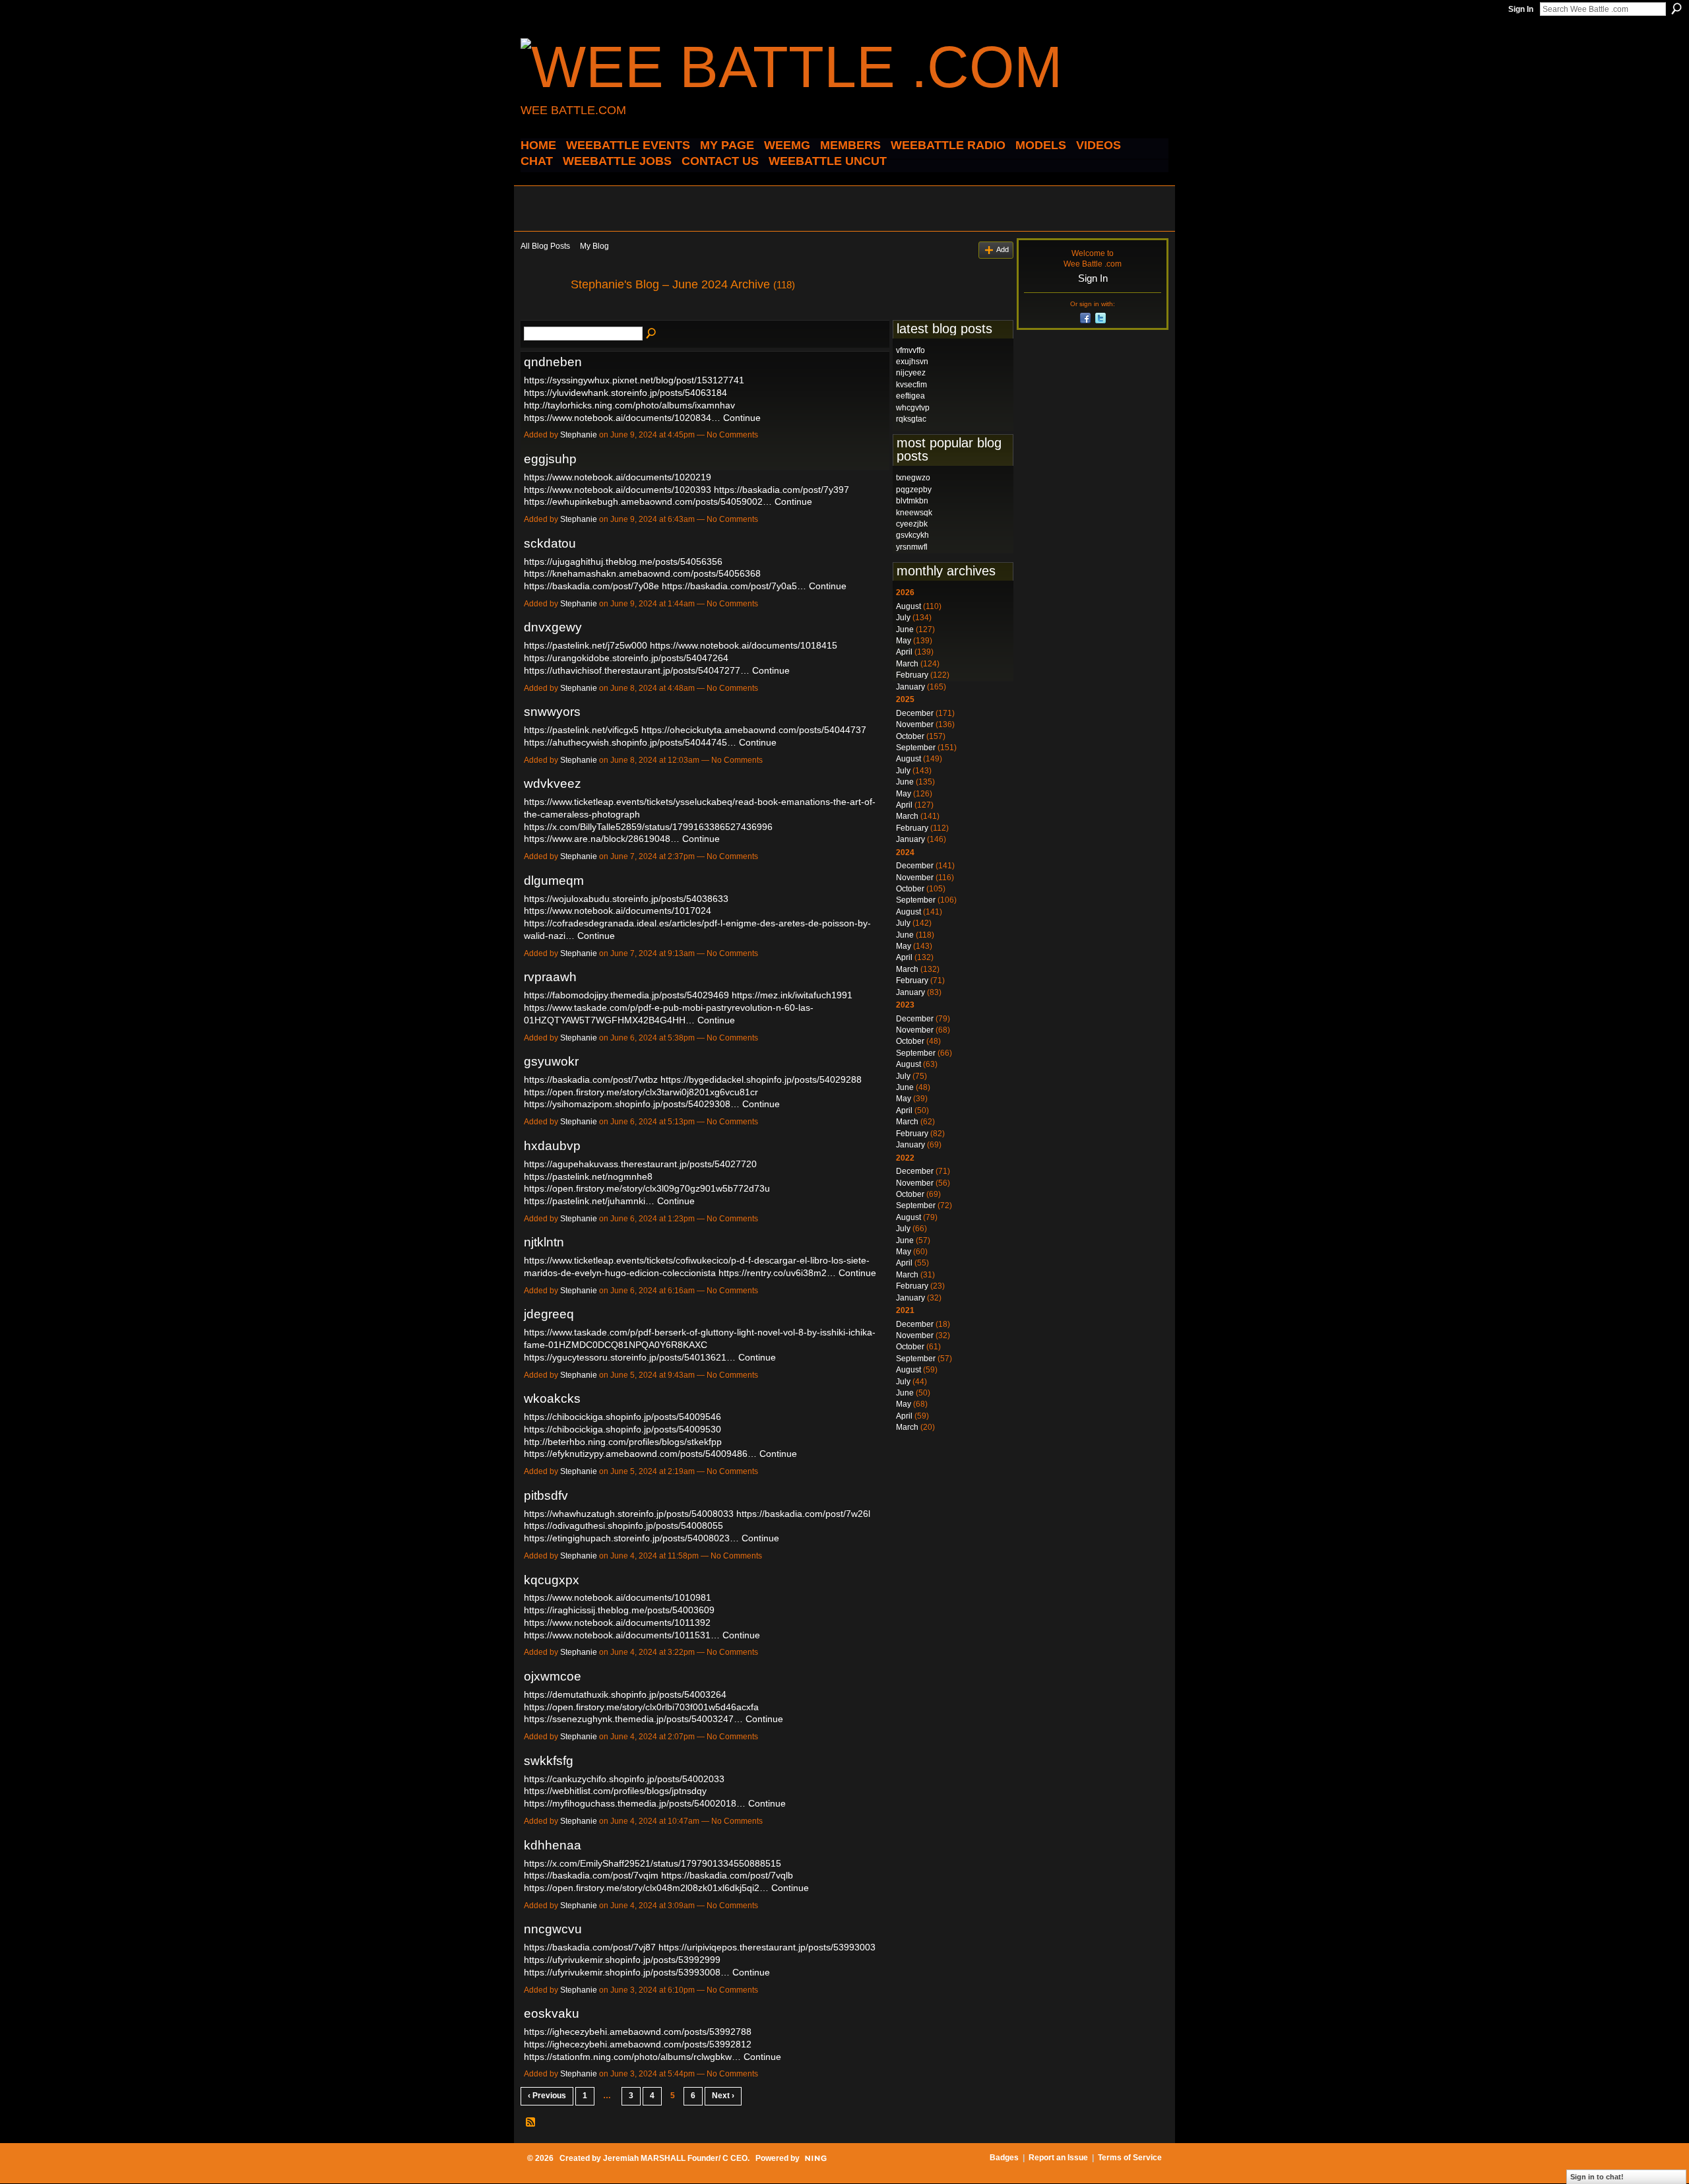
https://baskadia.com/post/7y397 (781, 490)
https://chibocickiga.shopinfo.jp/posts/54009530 (622, 1429)
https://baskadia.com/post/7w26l (803, 1514)
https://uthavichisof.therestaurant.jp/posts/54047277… (637, 670)
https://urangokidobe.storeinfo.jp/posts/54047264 (626, 658)
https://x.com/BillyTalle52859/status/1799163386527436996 (648, 827)
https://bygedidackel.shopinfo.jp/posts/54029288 (761, 1079)
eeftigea (910, 396)
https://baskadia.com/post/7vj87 (590, 1947)
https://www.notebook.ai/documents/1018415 (744, 645)
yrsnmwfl (912, 547)
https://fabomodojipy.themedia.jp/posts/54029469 (626, 995)
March (907, 664)
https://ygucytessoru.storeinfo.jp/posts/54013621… (630, 1357)
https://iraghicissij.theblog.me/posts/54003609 (619, 1610)
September (916, 748)
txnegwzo (913, 478)
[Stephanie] (542, 314)
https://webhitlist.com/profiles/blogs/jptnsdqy (615, 1791)
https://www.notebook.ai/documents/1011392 (617, 1622)
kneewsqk (914, 513)
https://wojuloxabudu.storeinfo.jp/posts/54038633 (626, 899)
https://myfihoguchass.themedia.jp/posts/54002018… (635, 1803)
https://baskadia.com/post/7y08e (591, 586)
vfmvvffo (910, 350)
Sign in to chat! (1597, 2177)
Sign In (1521, 9)
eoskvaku (552, 2013)
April (904, 652)
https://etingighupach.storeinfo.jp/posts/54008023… (631, 1538)
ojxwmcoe (553, 1676)
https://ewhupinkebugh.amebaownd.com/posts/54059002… (648, 501)
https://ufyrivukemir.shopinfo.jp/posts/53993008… (627, 1972)
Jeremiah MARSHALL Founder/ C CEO (675, 2158)
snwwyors (552, 712)
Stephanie (579, 435)
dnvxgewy (553, 627)
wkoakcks (552, 1398)
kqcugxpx (552, 1580)
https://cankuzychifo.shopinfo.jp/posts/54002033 (624, 1779)
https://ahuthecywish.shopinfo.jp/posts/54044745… (630, 742)
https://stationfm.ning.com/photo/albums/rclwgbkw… (632, 2057)
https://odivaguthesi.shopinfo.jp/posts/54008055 (623, 1526)
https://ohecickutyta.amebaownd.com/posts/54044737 (754, 730)
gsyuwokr (551, 1061)
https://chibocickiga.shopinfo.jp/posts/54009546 (622, 1417)
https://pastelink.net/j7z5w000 (586, 645)
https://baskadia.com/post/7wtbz (591, 1079)
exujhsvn (912, 362)
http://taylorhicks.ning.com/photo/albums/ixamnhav (629, 405)
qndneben (553, 362)
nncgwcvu (553, 1929)
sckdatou (550, 543)
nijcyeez (911, 373)
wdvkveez (553, 784)
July (903, 618)
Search (1676, 9)
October (910, 736)
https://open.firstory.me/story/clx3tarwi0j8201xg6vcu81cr (641, 1092)
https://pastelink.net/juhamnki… (589, 1201)
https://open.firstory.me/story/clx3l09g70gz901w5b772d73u (647, 1188)
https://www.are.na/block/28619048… (602, 839)
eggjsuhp (550, 459)
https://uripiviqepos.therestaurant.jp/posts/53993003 (767, 1947)
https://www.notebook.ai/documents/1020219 (618, 477)
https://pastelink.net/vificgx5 (581, 730)
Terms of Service (1130, 2158)
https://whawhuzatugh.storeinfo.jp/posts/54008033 (629, 1514)
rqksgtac (911, 419)
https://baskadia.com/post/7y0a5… (734, 586)
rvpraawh (550, 977)
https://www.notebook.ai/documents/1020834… (622, 418)
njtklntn (544, 1242)
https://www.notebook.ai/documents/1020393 (618, 490)
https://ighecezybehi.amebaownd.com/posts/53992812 (638, 2044)
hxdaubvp (552, 1146)
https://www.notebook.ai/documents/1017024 (618, 911)
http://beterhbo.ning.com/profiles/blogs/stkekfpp (623, 1442)
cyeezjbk (912, 524)
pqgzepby (914, 490)
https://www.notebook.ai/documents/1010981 (618, 1597)
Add (1003, 249)
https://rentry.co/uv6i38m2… (777, 1273)
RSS (531, 2123)
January (910, 687)
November (915, 724)
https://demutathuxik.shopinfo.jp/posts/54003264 (625, 1694)
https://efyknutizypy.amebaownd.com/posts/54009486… (640, 1454)
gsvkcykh (912, 535)
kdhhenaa (553, 1845)
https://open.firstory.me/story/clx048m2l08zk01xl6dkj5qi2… (646, 1888)
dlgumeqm (554, 881)
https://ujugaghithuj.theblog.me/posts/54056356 (623, 562)
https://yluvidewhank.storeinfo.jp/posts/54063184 (625, 393)
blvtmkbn (912, 501)
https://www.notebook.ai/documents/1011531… (622, 1635)
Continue (742, 418)
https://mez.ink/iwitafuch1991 (792, 995)
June (905, 629)
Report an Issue (1058, 2158)
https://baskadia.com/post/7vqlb (727, 1875)
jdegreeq (549, 1314)
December (915, 713)
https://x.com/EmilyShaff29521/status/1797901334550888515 (653, 1863)
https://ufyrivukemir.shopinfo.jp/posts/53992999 (622, 1960)
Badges (1004, 2158)
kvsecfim (911, 385)
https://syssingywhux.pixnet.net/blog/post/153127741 (634, 380)
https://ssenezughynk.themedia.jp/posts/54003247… (633, 1719)
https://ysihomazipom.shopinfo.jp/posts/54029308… (632, 1104)
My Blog (594, 246)
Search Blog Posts (652, 334)
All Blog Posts (545, 246)
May (904, 641)
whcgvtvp (913, 408)
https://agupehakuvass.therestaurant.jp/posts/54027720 (640, 1164)
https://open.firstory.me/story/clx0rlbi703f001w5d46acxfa (641, 1707)
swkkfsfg (549, 1761)
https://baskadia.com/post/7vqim (591, 1875)
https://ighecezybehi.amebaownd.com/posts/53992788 (638, 2032)
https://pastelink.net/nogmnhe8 (588, 1176)
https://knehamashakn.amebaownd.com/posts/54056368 (642, 573)
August (908, 606)
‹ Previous (547, 2096)
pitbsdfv (546, 1495)
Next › (723, 2096)
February (912, 675)
